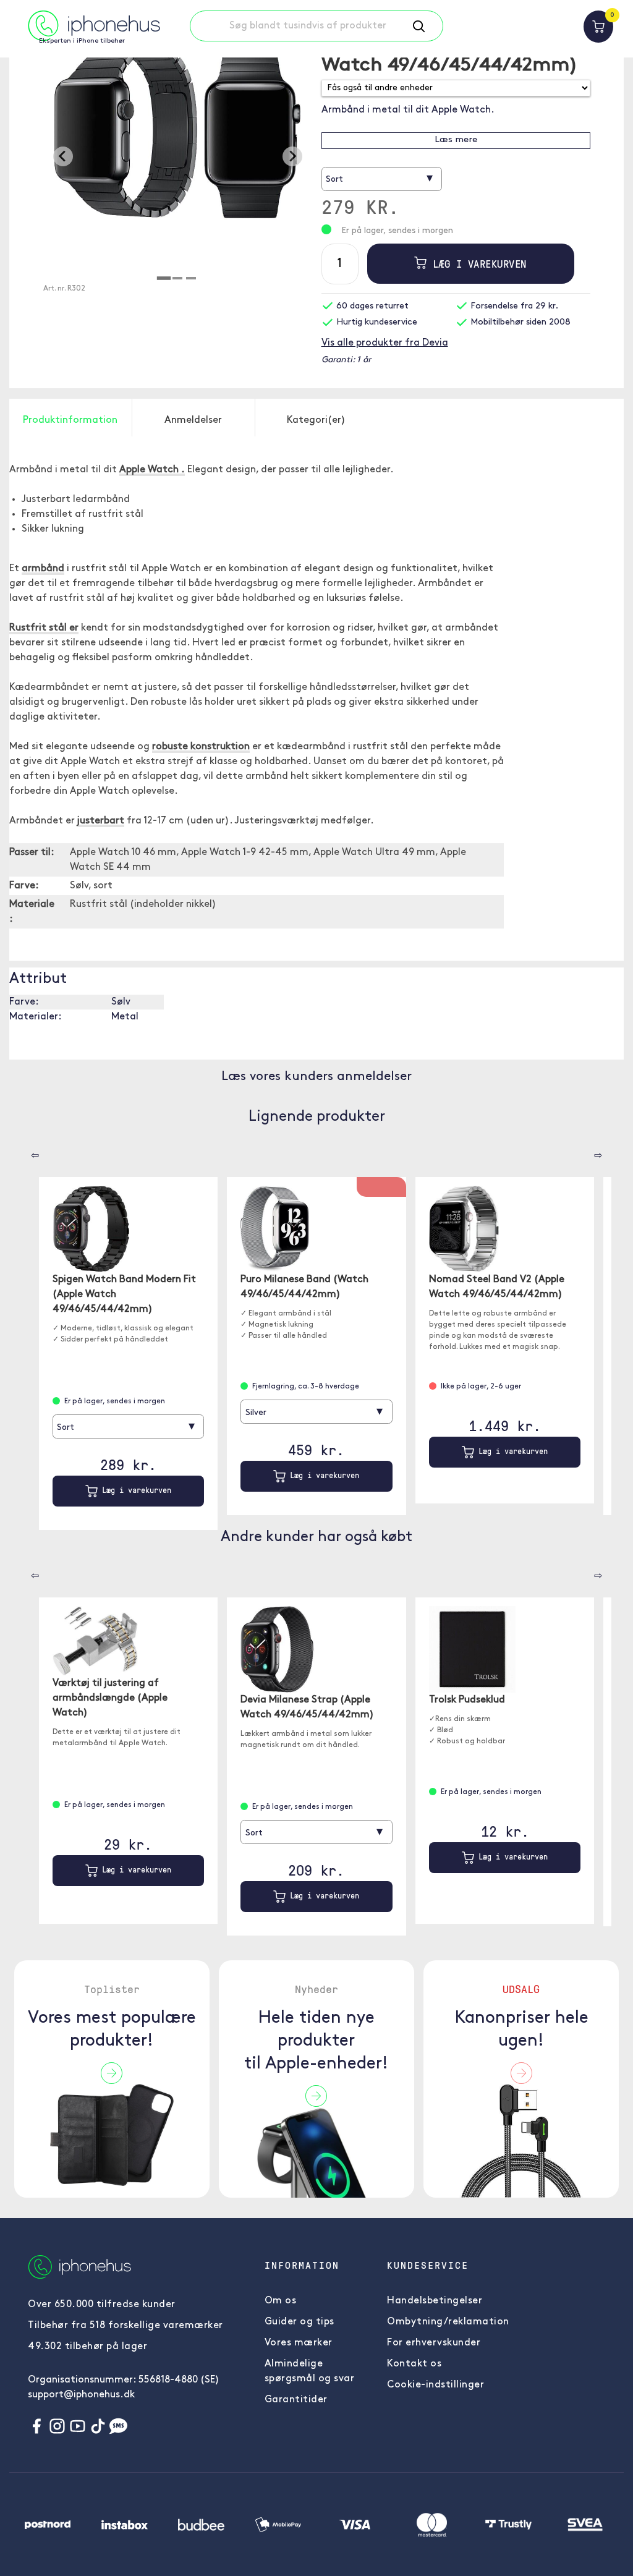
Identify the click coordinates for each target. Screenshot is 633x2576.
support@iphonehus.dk (81, 2395)
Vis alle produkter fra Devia (385, 343)
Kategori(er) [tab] (316, 420)
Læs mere (456, 140)
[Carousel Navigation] (26, 1151)
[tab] (164, 278)
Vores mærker (299, 2343)
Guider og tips (300, 2322)
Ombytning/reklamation (448, 2322)
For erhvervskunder (434, 2343)
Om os (281, 2301)
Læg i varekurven (477, 264)
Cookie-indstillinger (435, 2385)
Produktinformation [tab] (70, 420)
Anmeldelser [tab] (193, 420)
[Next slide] (292, 156)
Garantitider (296, 2400)
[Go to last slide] (63, 156)
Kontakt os (414, 2364)
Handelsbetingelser (435, 2301)
